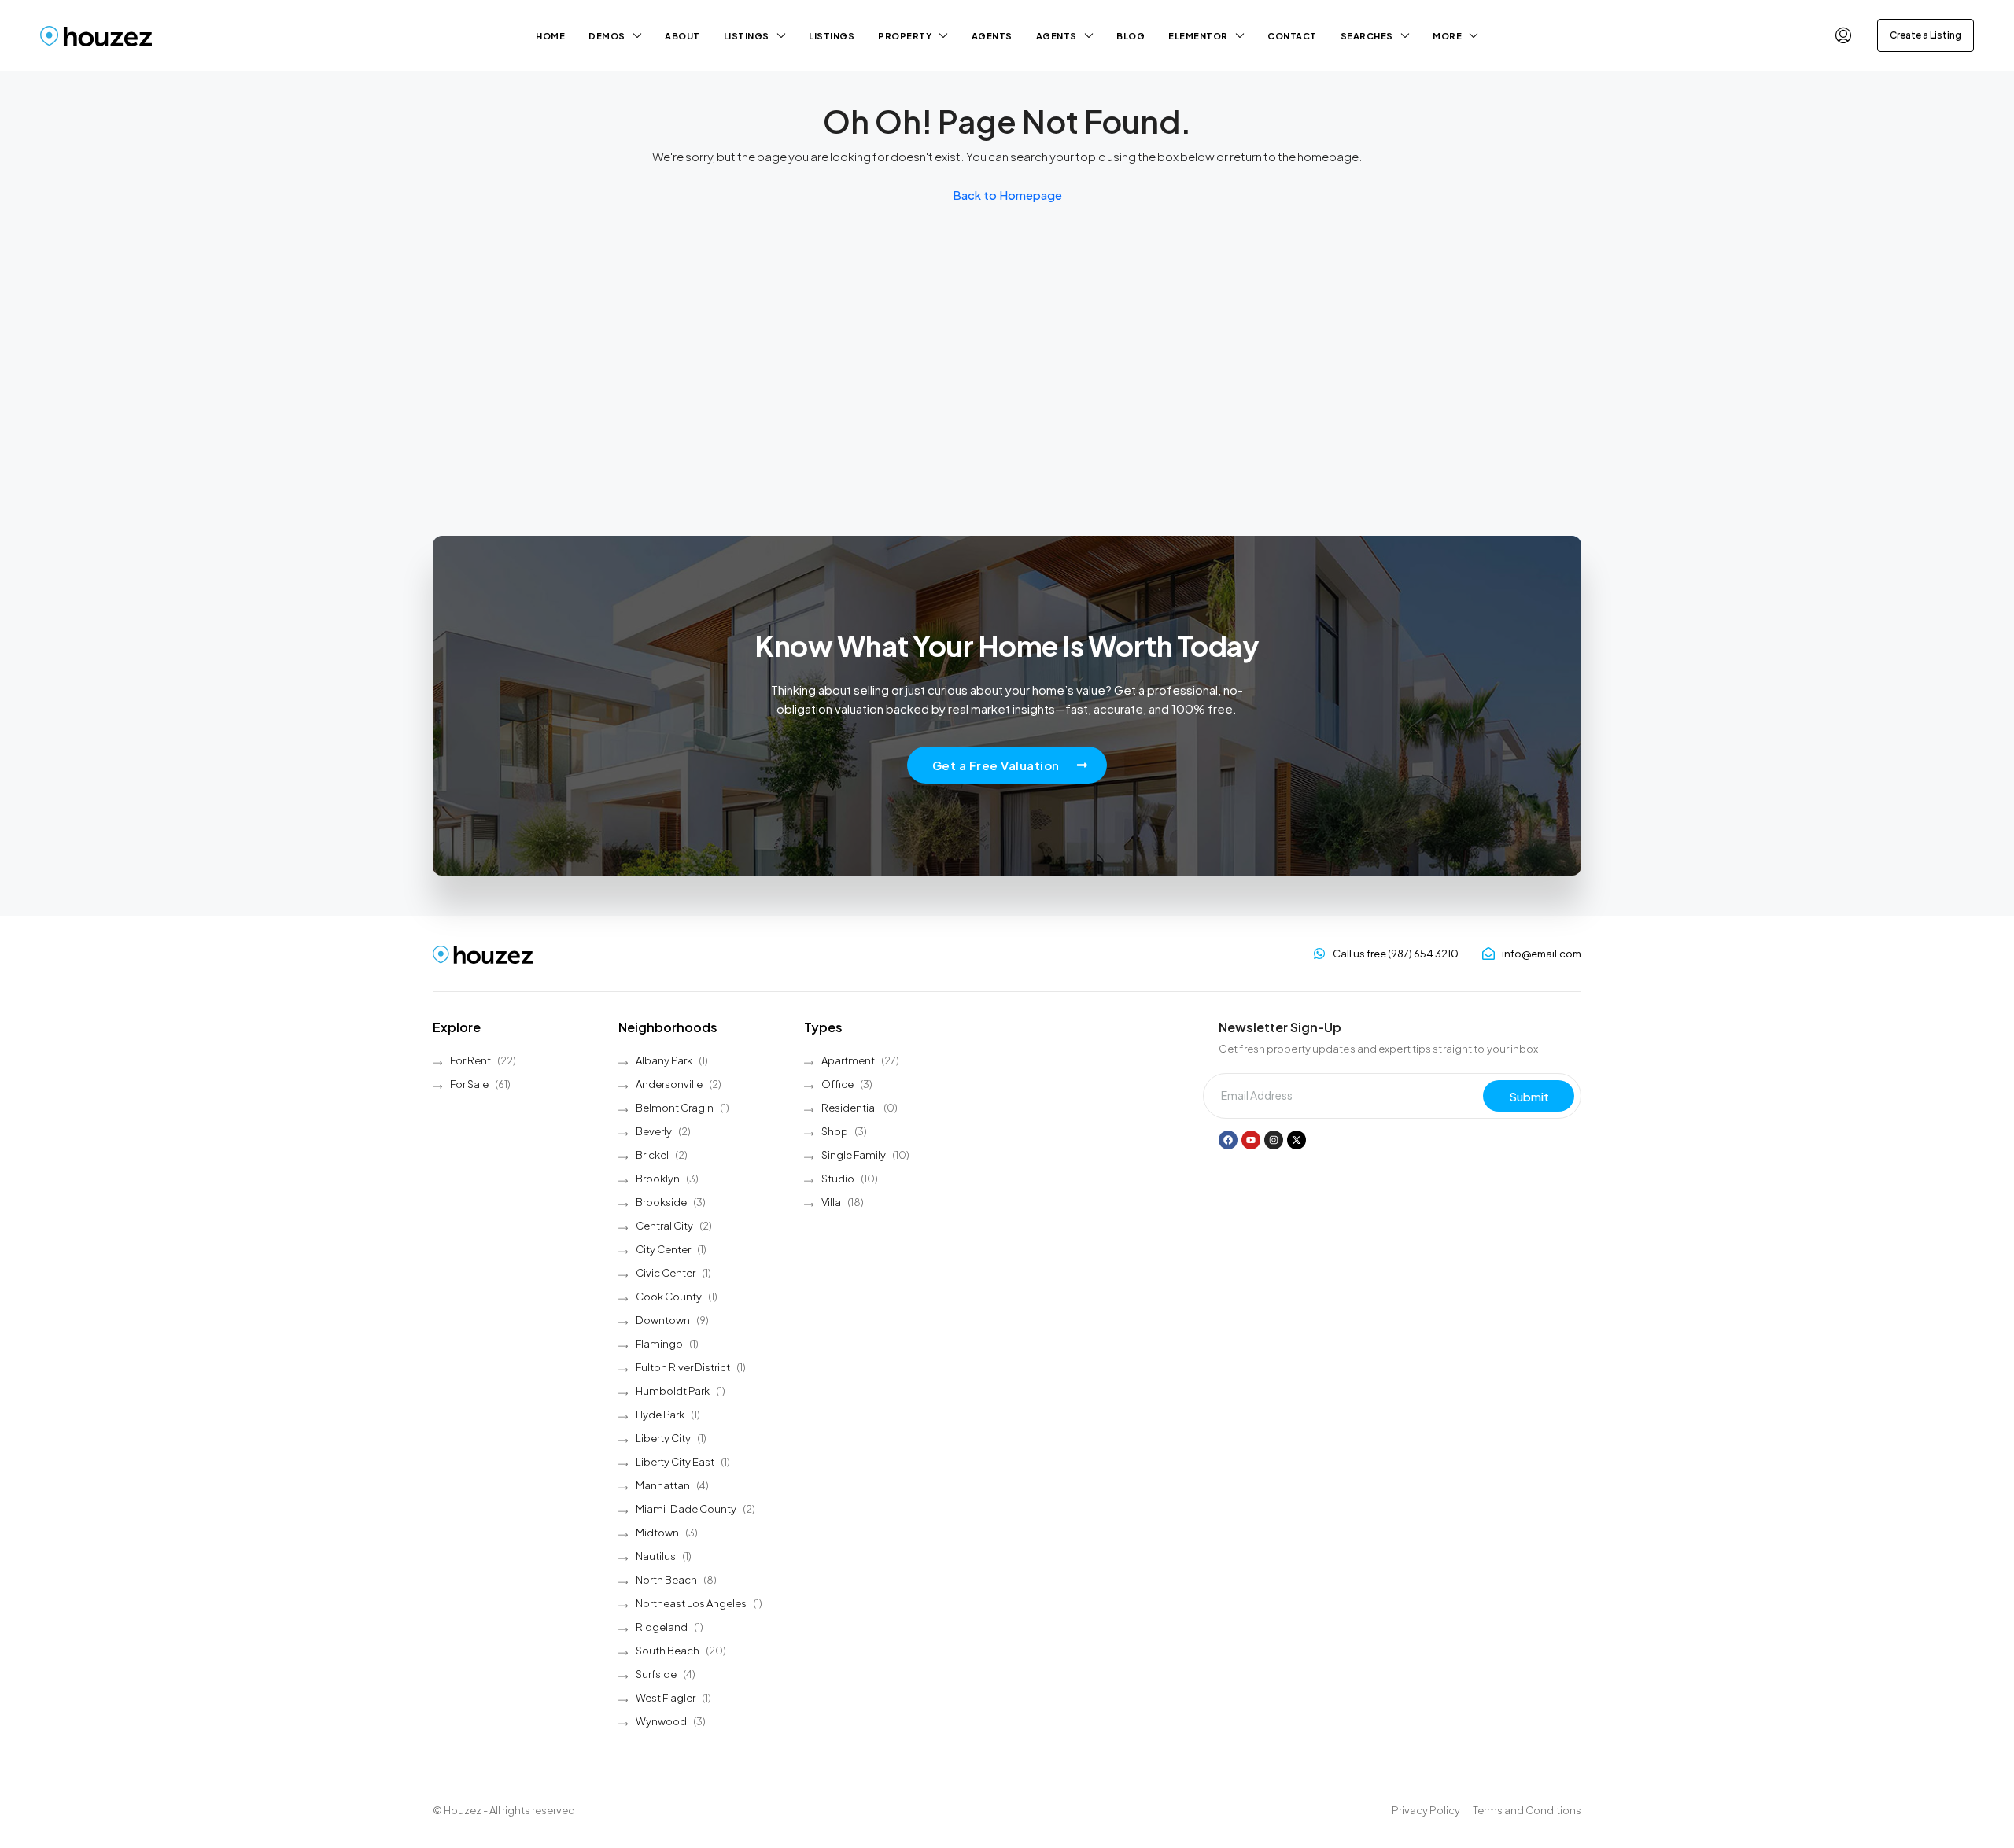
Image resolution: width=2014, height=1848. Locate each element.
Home (550, 36)
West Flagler (666, 1698)
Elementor (1198, 36)
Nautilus (656, 1556)
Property (905, 36)
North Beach (666, 1580)
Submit (1529, 1096)
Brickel (652, 1155)
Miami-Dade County (686, 1509)
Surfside (656, 1674)
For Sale (469, 1084)
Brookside (661, 1202)
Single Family (854, 1155)
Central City (664, 1226)
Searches (1367, 36)
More (1447, 36)
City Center (663, 1249)
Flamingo (659, 1344)
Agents (992, 36)
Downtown (663, 1320)
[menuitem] (1843, 35)
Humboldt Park (673, 1391)
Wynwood (661, 1721)
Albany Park (664, 1060)
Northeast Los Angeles (691, 1603)
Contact (1292, 36)
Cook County (669, 1297)
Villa (831, 1202)
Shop (835, 1131)
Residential (849, 1108)
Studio (838, 1179)
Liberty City (663, 1438)
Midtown (657, 1533)
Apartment (848, 1060)
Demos (607, 36)
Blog (1131, 36)
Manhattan (663, 1485)
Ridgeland (662, 1627)
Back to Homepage (1007, 195)
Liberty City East (675, 1462)
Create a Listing (1925, 35)
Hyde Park (660, 1415)
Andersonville (669, 1084)
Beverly (654, 1131)
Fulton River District (683, 1367)
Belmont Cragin (675, 1108)
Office (837, 1084)
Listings (747, 36)
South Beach (668, 1651)
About (682, 36)
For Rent (470, 1060)
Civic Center (666, 1273)
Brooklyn (658, 1179)
